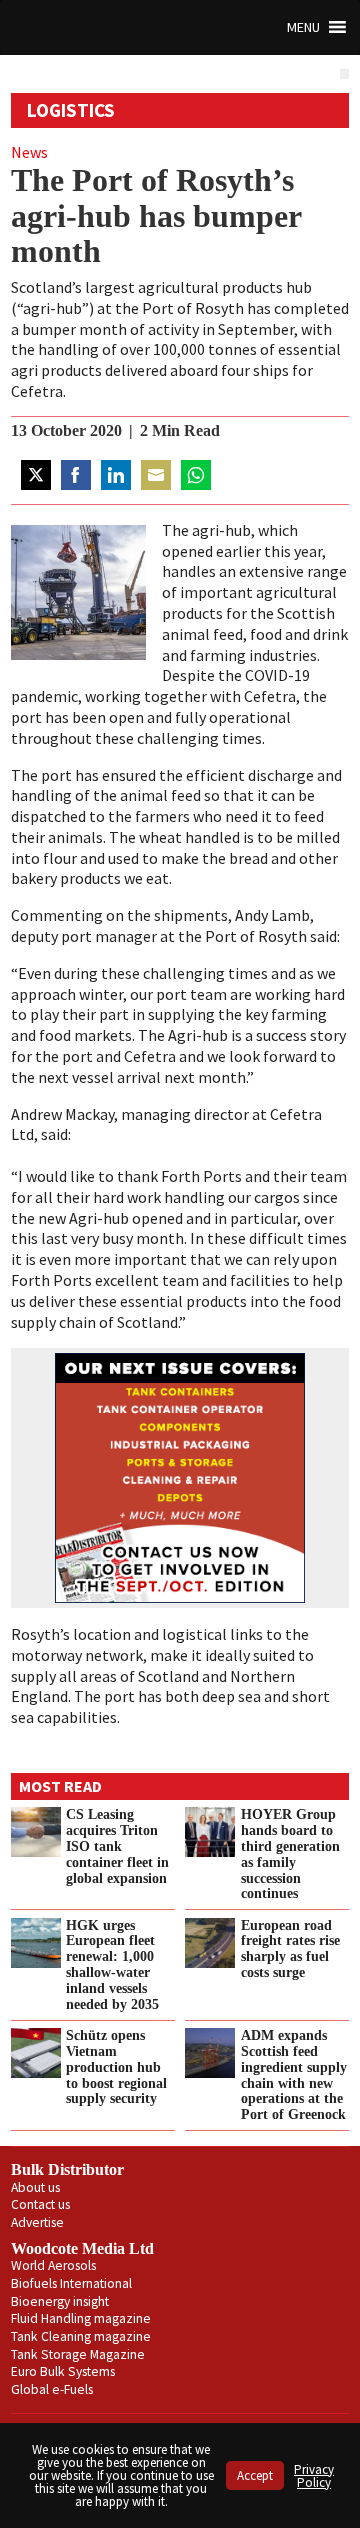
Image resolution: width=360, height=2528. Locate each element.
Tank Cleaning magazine (81, 2336)
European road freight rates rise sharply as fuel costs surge (290, 1949)
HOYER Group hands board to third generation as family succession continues (290, 1853)
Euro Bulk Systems (63, 2371)
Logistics (71, 110)
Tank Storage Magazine (78, 2354)
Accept (255, 2475)
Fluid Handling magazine (81, 2318)
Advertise (37, 2222)
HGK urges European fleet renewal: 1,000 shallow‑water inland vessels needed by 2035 (112, 1964)
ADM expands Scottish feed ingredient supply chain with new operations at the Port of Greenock (294, 2074)
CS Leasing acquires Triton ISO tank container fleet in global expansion (117, 1845)
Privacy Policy (314, 2476)
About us (35, 2187)
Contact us (40, 2204)
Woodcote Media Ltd (82, 2248)
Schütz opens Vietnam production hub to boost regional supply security (116, 2066)
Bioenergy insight (60, 2301)
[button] (303, 27)
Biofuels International (71, 2283)
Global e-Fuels (52, 2389)
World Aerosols (53, 2265)
